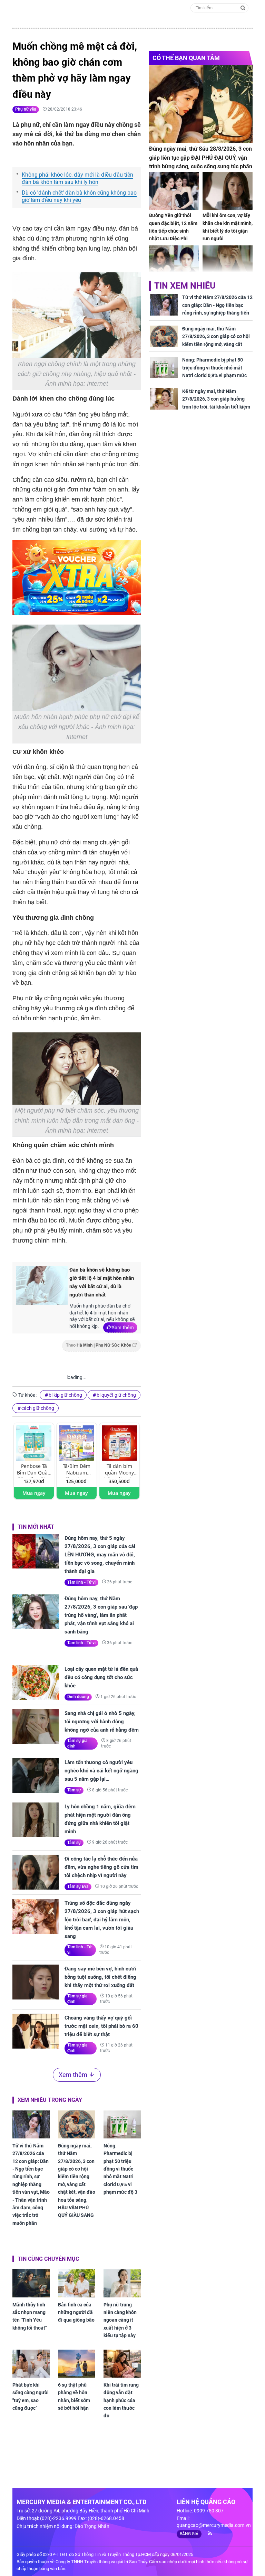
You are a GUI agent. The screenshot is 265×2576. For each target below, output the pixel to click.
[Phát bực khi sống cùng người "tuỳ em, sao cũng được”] (31, 2364)
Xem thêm (123, 1327)
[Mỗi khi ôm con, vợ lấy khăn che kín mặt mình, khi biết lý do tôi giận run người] (228, 191)
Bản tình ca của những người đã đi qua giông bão (76, 2312)
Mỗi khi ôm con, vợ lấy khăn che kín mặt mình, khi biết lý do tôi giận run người (228, 227)
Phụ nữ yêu (26, 109)
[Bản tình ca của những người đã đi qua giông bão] (77, 2283)
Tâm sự (74, 1790)
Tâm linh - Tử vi (81, 1582)
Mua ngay (34, 1493)
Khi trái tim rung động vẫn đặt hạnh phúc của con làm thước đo (121, 2400)
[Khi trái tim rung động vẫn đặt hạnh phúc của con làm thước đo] (122, 2364)
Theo (99, 1345)
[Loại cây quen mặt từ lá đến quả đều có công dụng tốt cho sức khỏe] (36, 1682)
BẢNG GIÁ (189, 2534)
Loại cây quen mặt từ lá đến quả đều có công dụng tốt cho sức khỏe (101, 1677)
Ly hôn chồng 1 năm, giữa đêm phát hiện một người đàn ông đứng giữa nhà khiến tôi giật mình (100, 1819)
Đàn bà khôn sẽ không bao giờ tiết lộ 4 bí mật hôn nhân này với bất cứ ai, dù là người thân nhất (102, 1282)
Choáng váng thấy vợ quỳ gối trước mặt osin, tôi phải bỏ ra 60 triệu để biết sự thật (101, 2026)
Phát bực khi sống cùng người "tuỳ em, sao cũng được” (31, 2396)
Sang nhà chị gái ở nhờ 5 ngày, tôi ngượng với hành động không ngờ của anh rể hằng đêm (102, 1722)
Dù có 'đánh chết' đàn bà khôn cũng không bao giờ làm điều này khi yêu (79, 196)
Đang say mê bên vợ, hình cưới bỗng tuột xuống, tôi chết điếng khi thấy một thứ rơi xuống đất (100, 1977)
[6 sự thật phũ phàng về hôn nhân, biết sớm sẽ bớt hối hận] (77, 2364)
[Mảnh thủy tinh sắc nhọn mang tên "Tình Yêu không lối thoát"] (31, 2283)
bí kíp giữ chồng (65, 1395)
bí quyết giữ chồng (116, 1395)
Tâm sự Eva (78, 1886)
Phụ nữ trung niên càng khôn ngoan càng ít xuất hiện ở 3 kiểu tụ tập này (120, 2320)
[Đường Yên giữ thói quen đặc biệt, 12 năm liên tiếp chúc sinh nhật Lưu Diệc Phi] (174, 191)
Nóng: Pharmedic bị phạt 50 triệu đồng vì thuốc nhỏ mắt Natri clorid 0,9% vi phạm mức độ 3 (120, 2169)
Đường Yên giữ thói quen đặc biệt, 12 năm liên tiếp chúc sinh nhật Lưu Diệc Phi (173, 227)
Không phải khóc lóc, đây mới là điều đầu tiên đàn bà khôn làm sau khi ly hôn (77, 178)
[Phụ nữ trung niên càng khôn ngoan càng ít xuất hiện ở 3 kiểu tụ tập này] (122, 2283)
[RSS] (207, 2533)
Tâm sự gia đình (77, 1743)
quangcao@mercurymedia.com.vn (214, 2525)
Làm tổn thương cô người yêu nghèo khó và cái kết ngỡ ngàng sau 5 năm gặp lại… (101, 1771)
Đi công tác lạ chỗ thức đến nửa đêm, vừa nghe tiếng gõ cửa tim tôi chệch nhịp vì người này (101, 1867)
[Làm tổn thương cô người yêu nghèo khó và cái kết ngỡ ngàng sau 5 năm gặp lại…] (36, 1776)
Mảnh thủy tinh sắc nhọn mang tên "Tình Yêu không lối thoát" (30, 2316)
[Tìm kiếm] (243, 7)
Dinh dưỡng (78, 1697)
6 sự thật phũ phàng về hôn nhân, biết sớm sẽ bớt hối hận (74, 2396)
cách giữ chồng (38, 1408)
